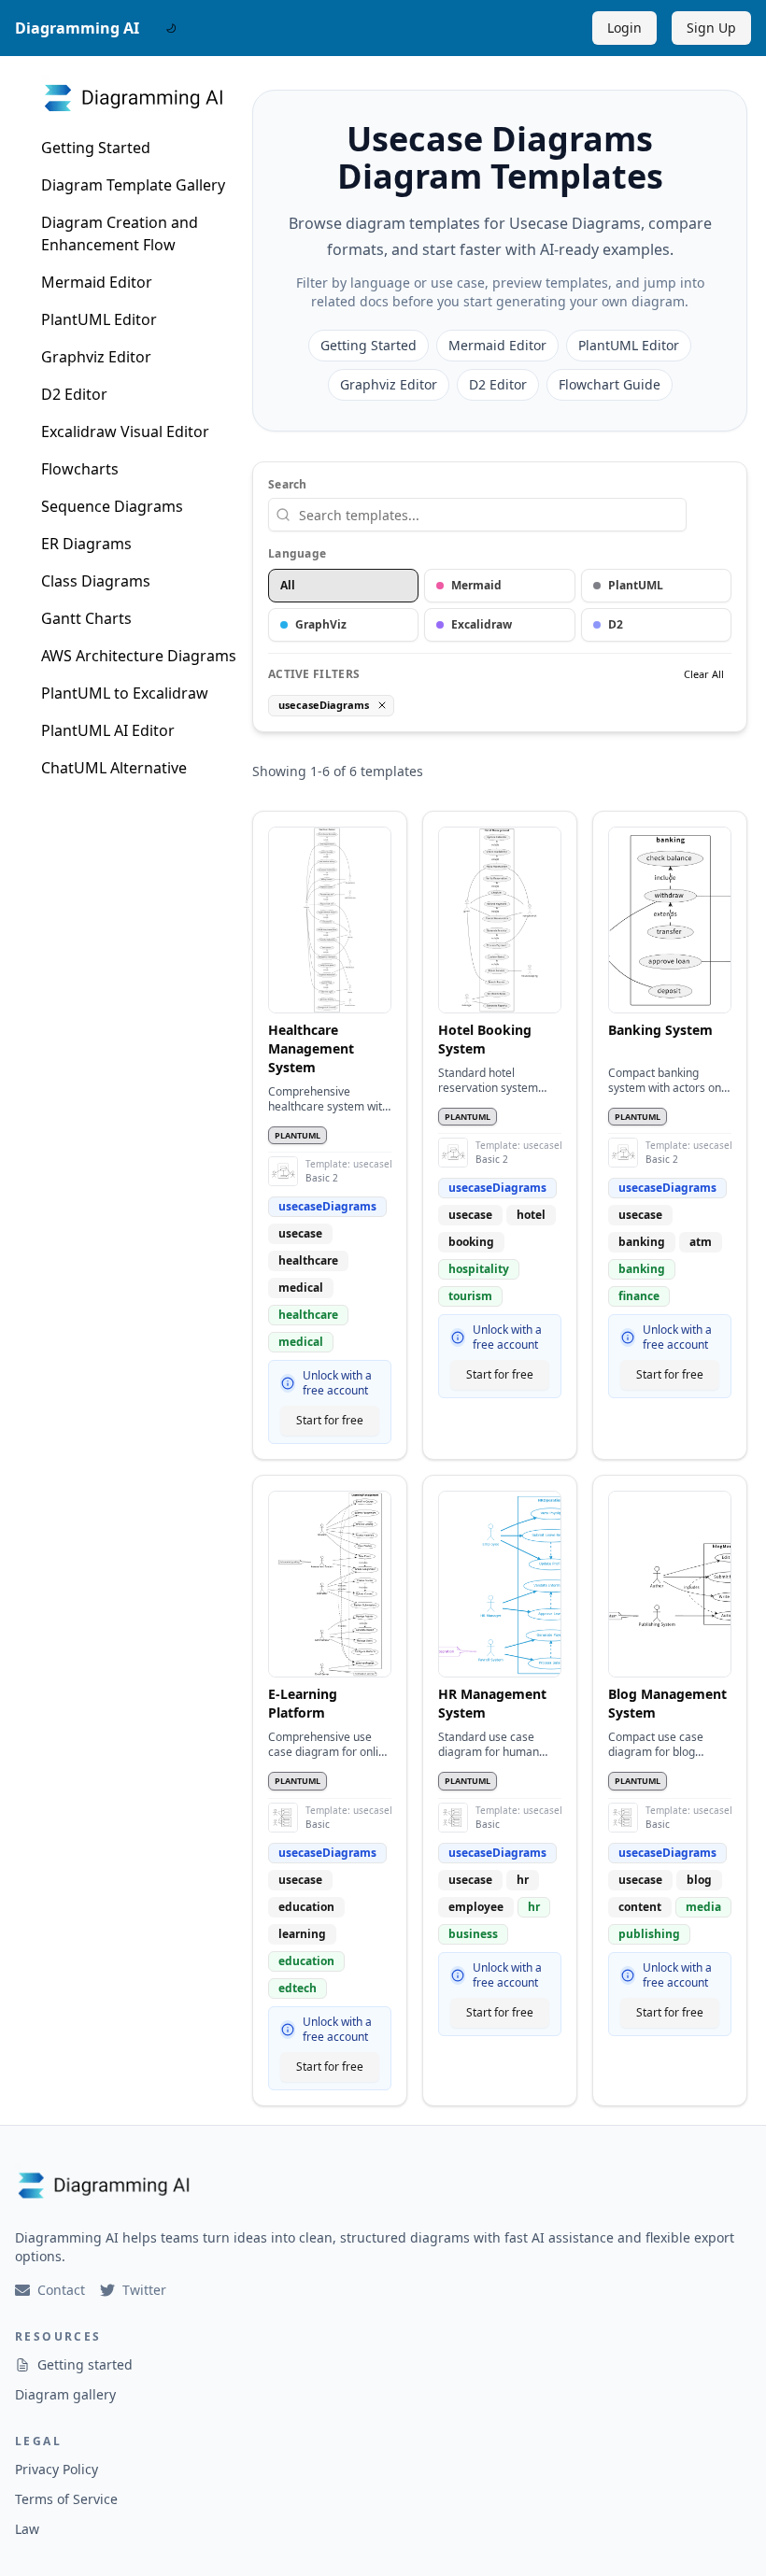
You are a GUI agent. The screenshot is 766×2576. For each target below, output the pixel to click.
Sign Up (711, 28)
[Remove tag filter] (382, 705)
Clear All (704, 674)
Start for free (330, 1420)
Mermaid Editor (97, 282)
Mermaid (476, 585)
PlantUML (636, 585)
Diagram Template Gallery (133, 185)
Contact (61, 2290)
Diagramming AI (77, 28)
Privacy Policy (57, 2469)
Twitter (144, 2290)
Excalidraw (482, 624)
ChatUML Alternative (114, 768)
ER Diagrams (86, 544)
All (288, 585)
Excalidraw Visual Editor (125, 432)
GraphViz (321, 624)
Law (27, 2529)
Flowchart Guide (610, 384)
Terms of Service (66, 2499)
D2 (616, 624)
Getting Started (96, 148)
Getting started (85, 2364)
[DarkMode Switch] (171, 28)
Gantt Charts (86, 618)
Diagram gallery (65, 2394)
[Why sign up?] (288, 1383)
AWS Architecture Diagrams (139, 656)
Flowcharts (80, 469)
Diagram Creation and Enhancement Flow (120, 234)
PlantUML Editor (99, 319)
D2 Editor (74, 394)
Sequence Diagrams (112, 506)
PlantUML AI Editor (108, 730)
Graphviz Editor (96, 357)
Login (624, 28)
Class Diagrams (96, 581)
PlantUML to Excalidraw (125, 693)
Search (288, 485)
